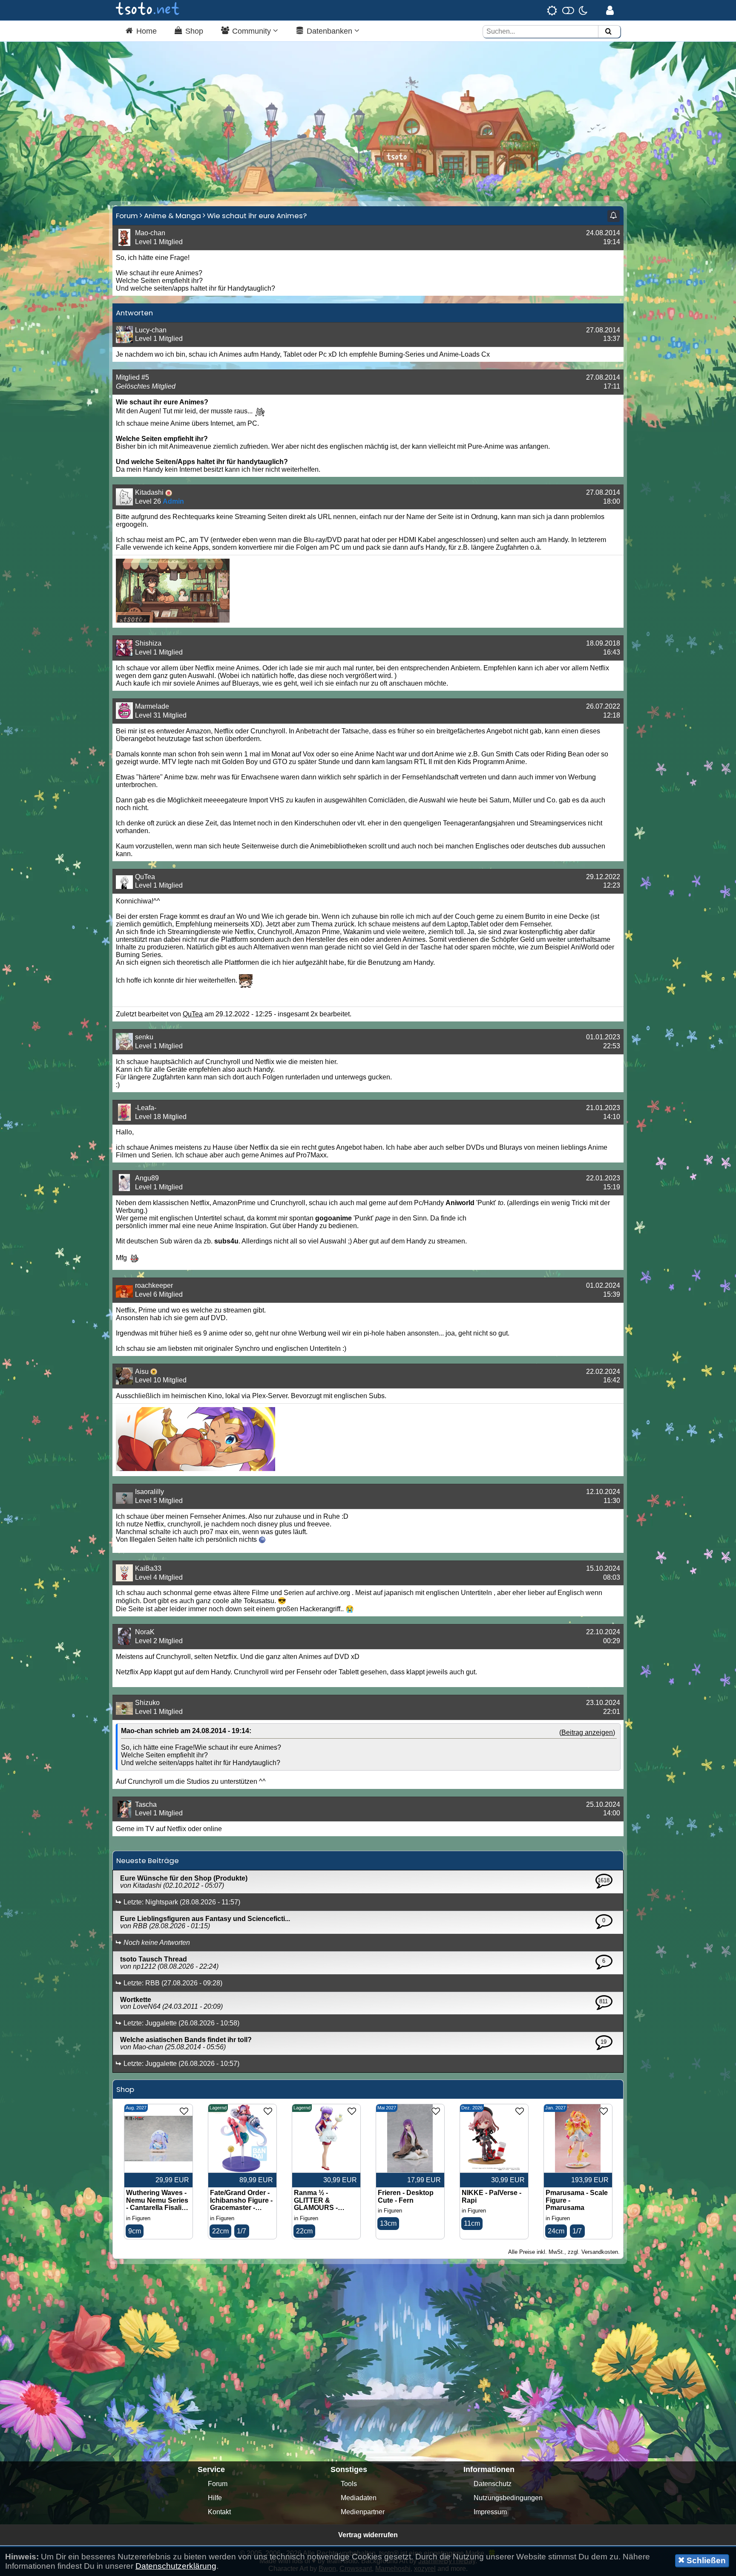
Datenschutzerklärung (176, 2566)
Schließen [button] (705, 2560)
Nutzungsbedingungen (508, 2498)
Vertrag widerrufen (368, 2535)
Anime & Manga (172, 216)
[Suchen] (608, 32)
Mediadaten (359, 2498)
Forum (127, 216)
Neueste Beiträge (148, 1861)
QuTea (193, 1014)
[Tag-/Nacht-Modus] (567, 10)
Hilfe (215, 2498)
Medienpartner (363, 2512)
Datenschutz (493, 2484)
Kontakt (219, 2512)
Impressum (490, 2512)
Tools (349, 2484)
